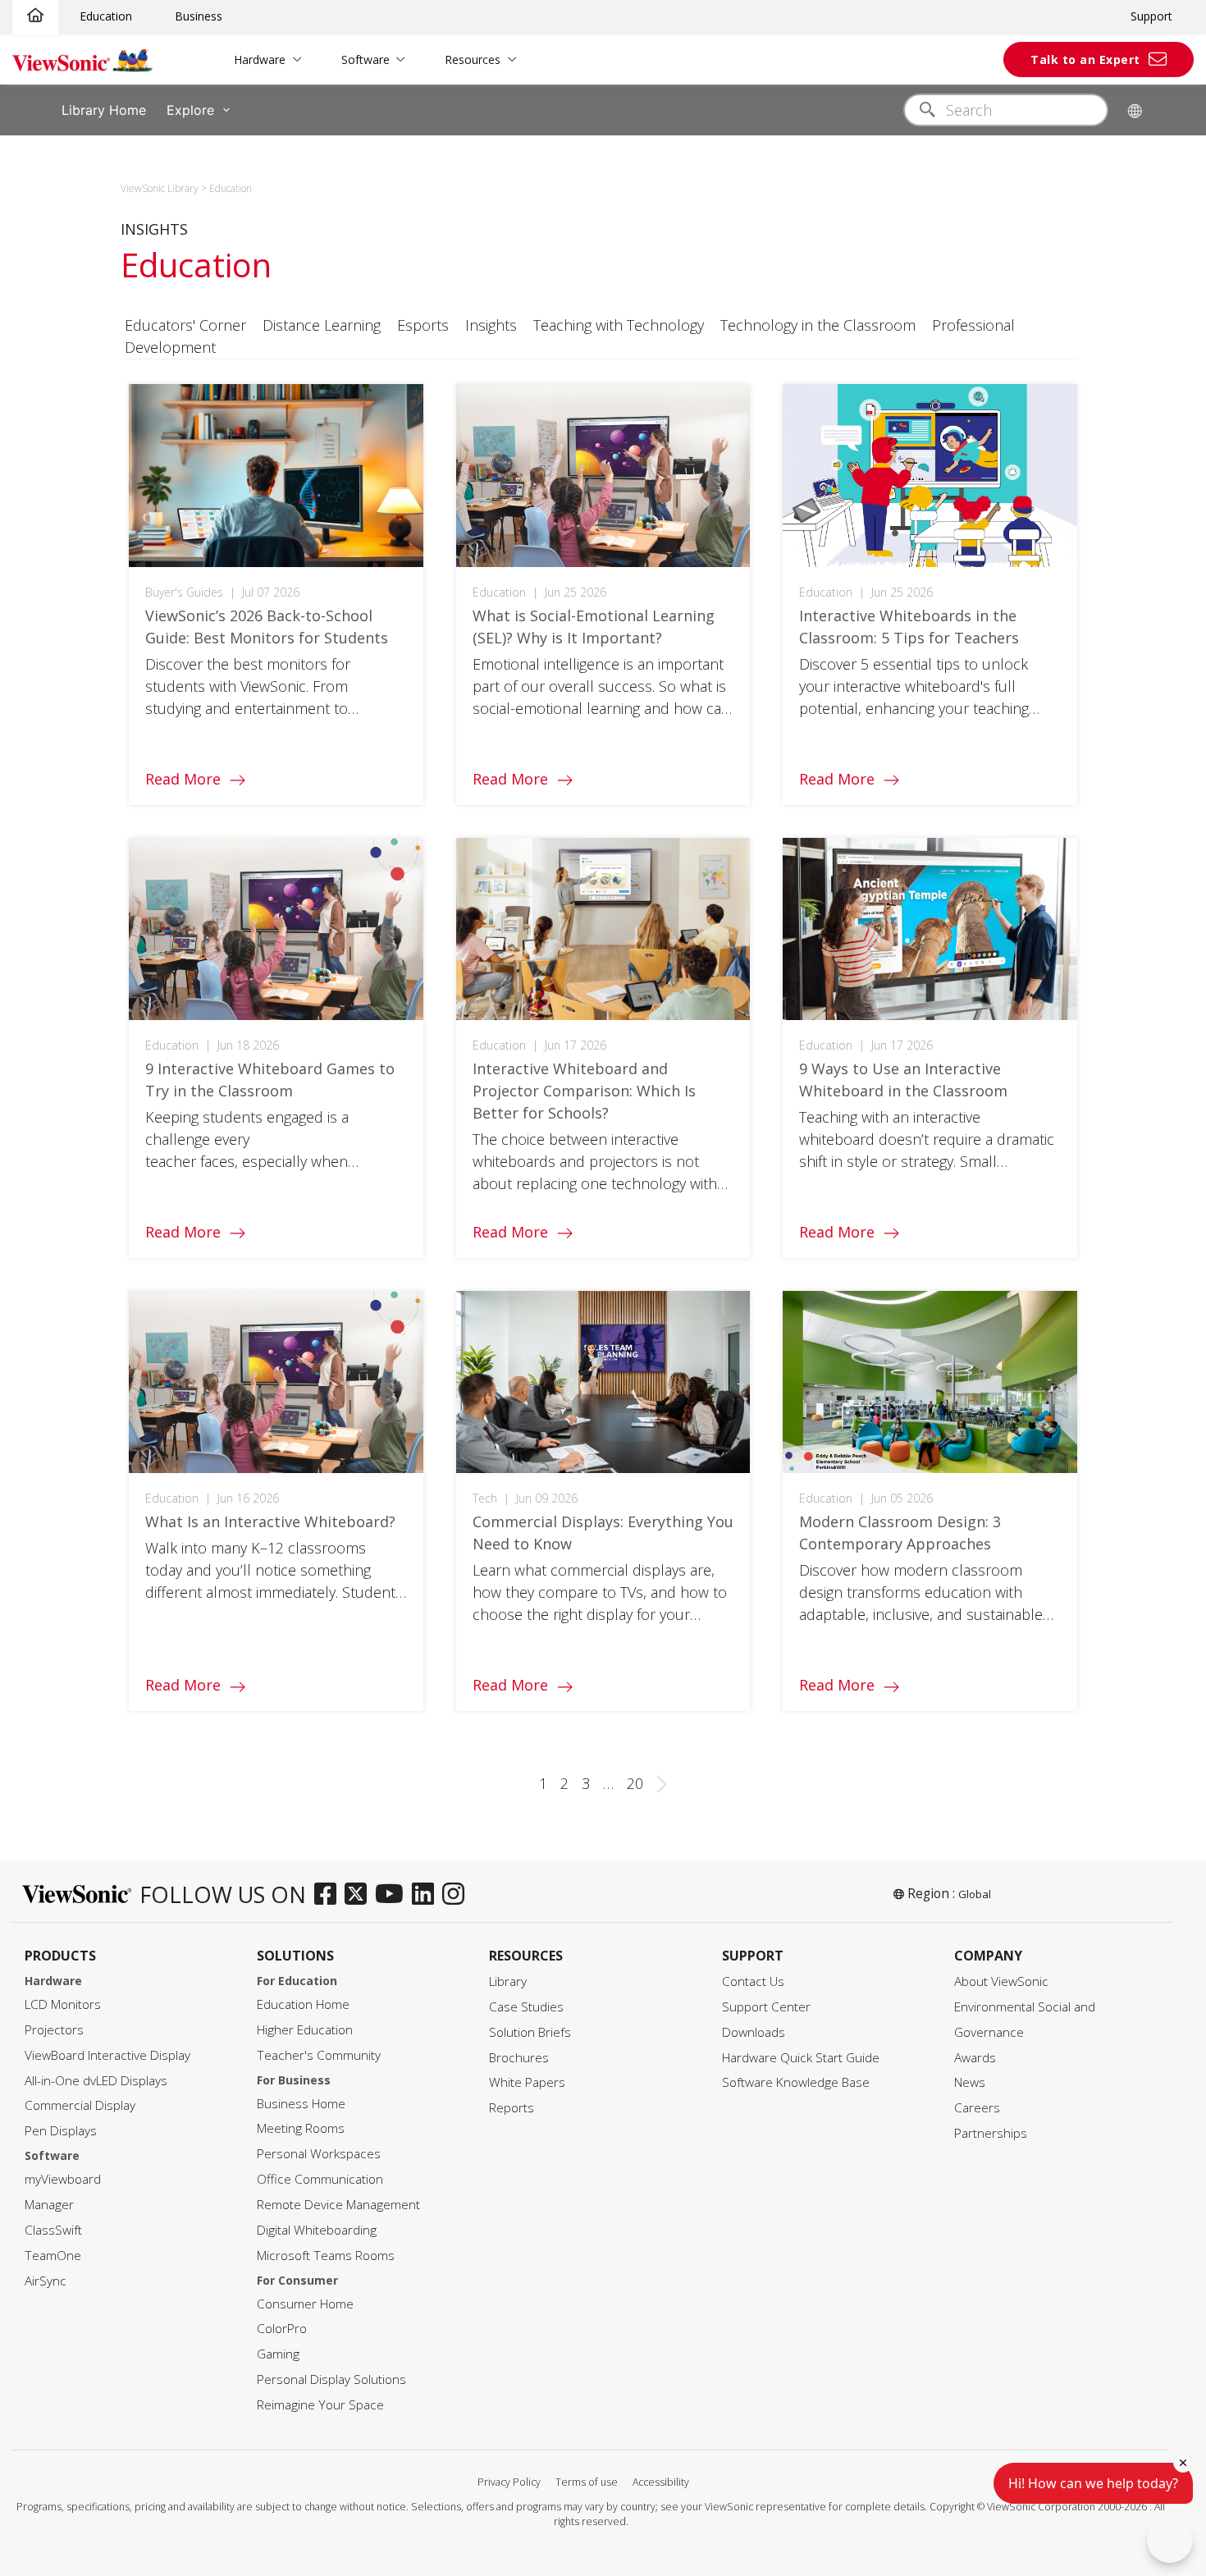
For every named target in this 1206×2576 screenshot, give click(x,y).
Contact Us (753, 1981)
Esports (423, 325)
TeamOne (53, 2256)
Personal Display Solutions (331, 2379)
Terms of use (587, 2482)
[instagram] (457, 1895)
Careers (977, 2108)
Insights (491, 325)
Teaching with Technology (619, 325)
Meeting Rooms (301, 2128)
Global (975, 1894)
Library (508, 1981)
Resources (473, 59)
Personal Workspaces (319, 2154)
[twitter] (360, 1895)
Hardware (260, 59)
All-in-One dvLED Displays (96, 2081)
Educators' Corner (185, 325)
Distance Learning (322, 325)
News (970, 2082)
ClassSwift (53, 2230)
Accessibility (661, 2482)
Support (1151, 16)
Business (199, 16)
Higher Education (305, 2030)
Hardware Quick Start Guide (801, 2058)
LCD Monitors (63, 2004)
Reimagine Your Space (320, 2405)
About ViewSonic (1001, 1981)
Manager (49, 2205)
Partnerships (991, 2133)
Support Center (766, 2007)
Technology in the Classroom (818, 325)
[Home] (35, 16)
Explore (190, 110)
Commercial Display (80, 2105)
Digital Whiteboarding (317, 2230)
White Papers (527, 2082)
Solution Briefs (530, 2032)
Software (365, 59)
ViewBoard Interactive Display (107, 2055)
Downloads (754, 2032)
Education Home (303, 2004)
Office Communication (320, 2179)
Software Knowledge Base (796, 2082)
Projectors (54, 2030)
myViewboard (63, 2179)
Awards (975, 2058)
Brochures (519, 2058)
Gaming (278, 2354)
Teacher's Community (319, 2055)
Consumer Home (305, 2304)
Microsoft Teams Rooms (326, 2256)
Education (106, 16)
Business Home (301, 2104)
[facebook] (329, 1895)
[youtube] (393, 1895)
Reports (512, 2108)
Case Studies (526, 2007)
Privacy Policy (509, 2482)
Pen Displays (61, 2131)
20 (635, 1783)
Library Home (104, 110)
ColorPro (282, 2329)
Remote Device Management (338, 2205)
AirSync (46, 2281)
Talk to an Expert (1085, 59)
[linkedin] (427, 1895)
